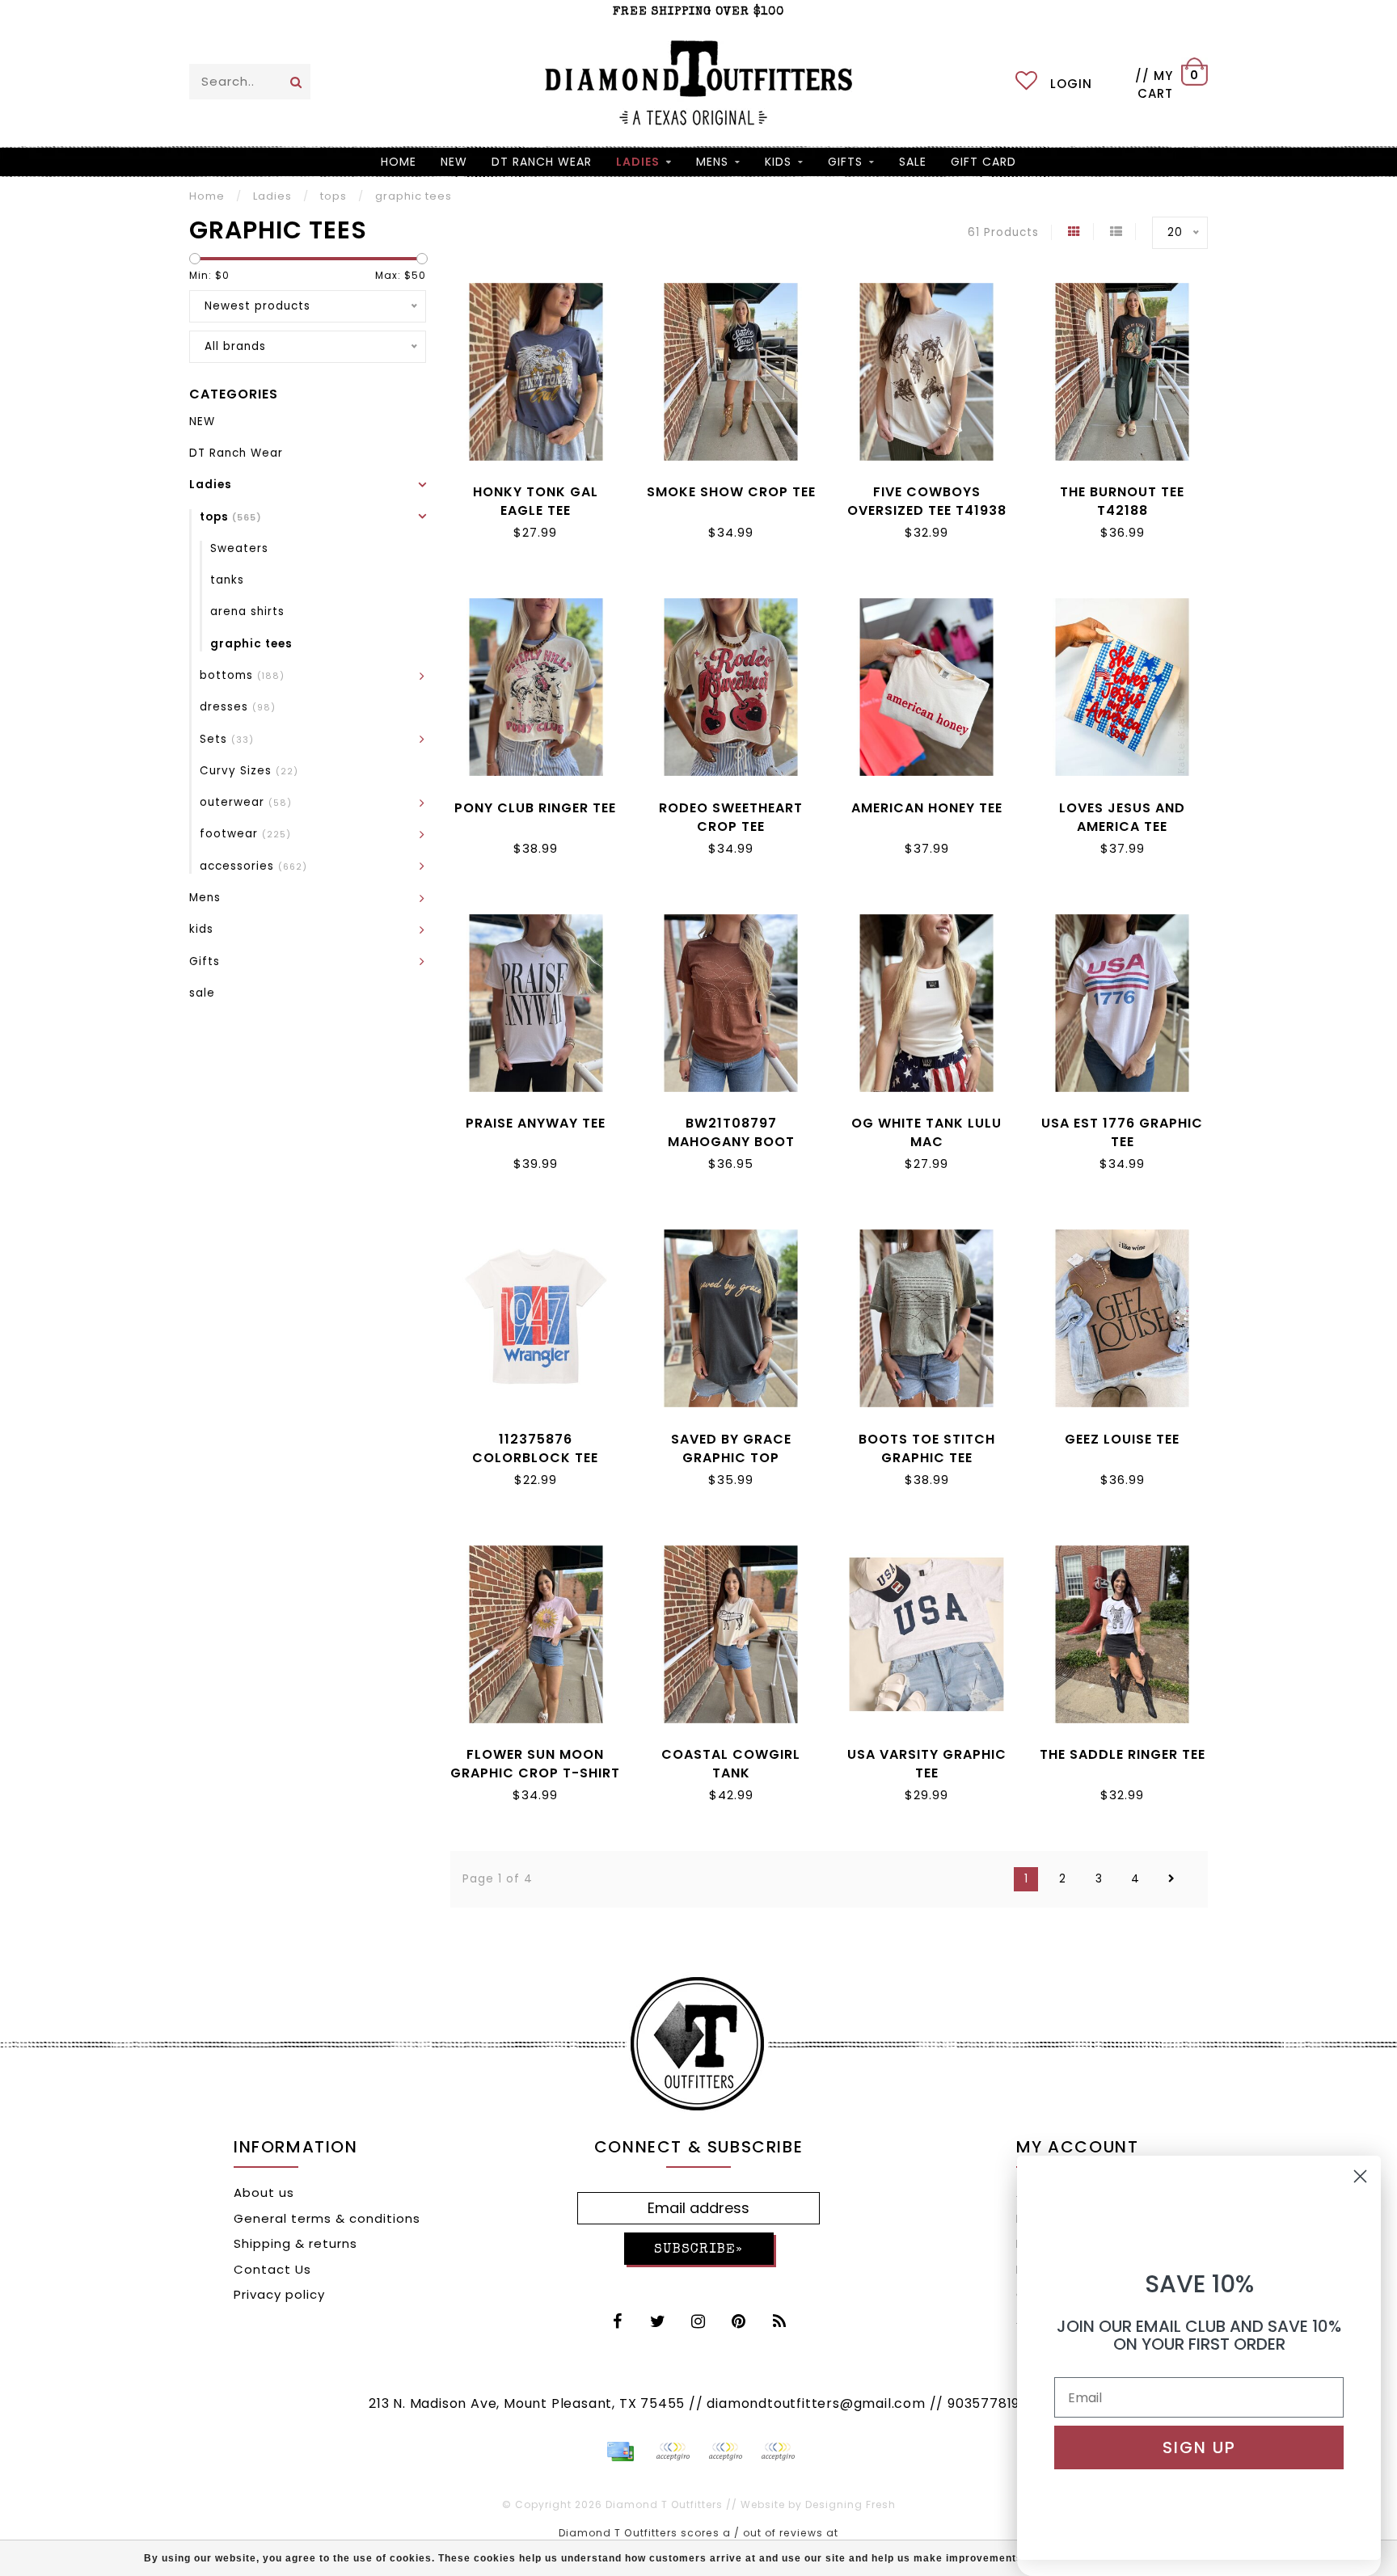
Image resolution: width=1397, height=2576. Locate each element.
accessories (253, 866)
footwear (245, 834)
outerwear (246, 802)
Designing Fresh (850, 2504)
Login (1071, 84)
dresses (238, 707)
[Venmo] (778, 2452)
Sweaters (239, 548)
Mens (712, 162)
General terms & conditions (327, 2218)
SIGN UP (1199, 2447)
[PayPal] (673, 2452)
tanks (227, 580)
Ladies (638, 162)
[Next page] (1171, 1879)
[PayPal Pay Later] (725, 2452)
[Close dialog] (1360, 2176)
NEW (454, 162)
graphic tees (251, 644)
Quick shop (536, 489)
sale (913, 162)
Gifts (845, 162)
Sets (227, 739)
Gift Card (983, 162)
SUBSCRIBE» (698, 2250)
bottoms (242, 675)
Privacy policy (279, 2294)
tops (231, 517)
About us (264, 2192)
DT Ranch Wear (542, 162)
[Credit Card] (620, 2452)
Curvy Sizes (249, 771)
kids (778, 162)
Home (399, 162)
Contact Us (272, 2269)
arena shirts (247, 611)
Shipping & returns (295, 2243)
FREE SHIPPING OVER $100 (698, 12)
